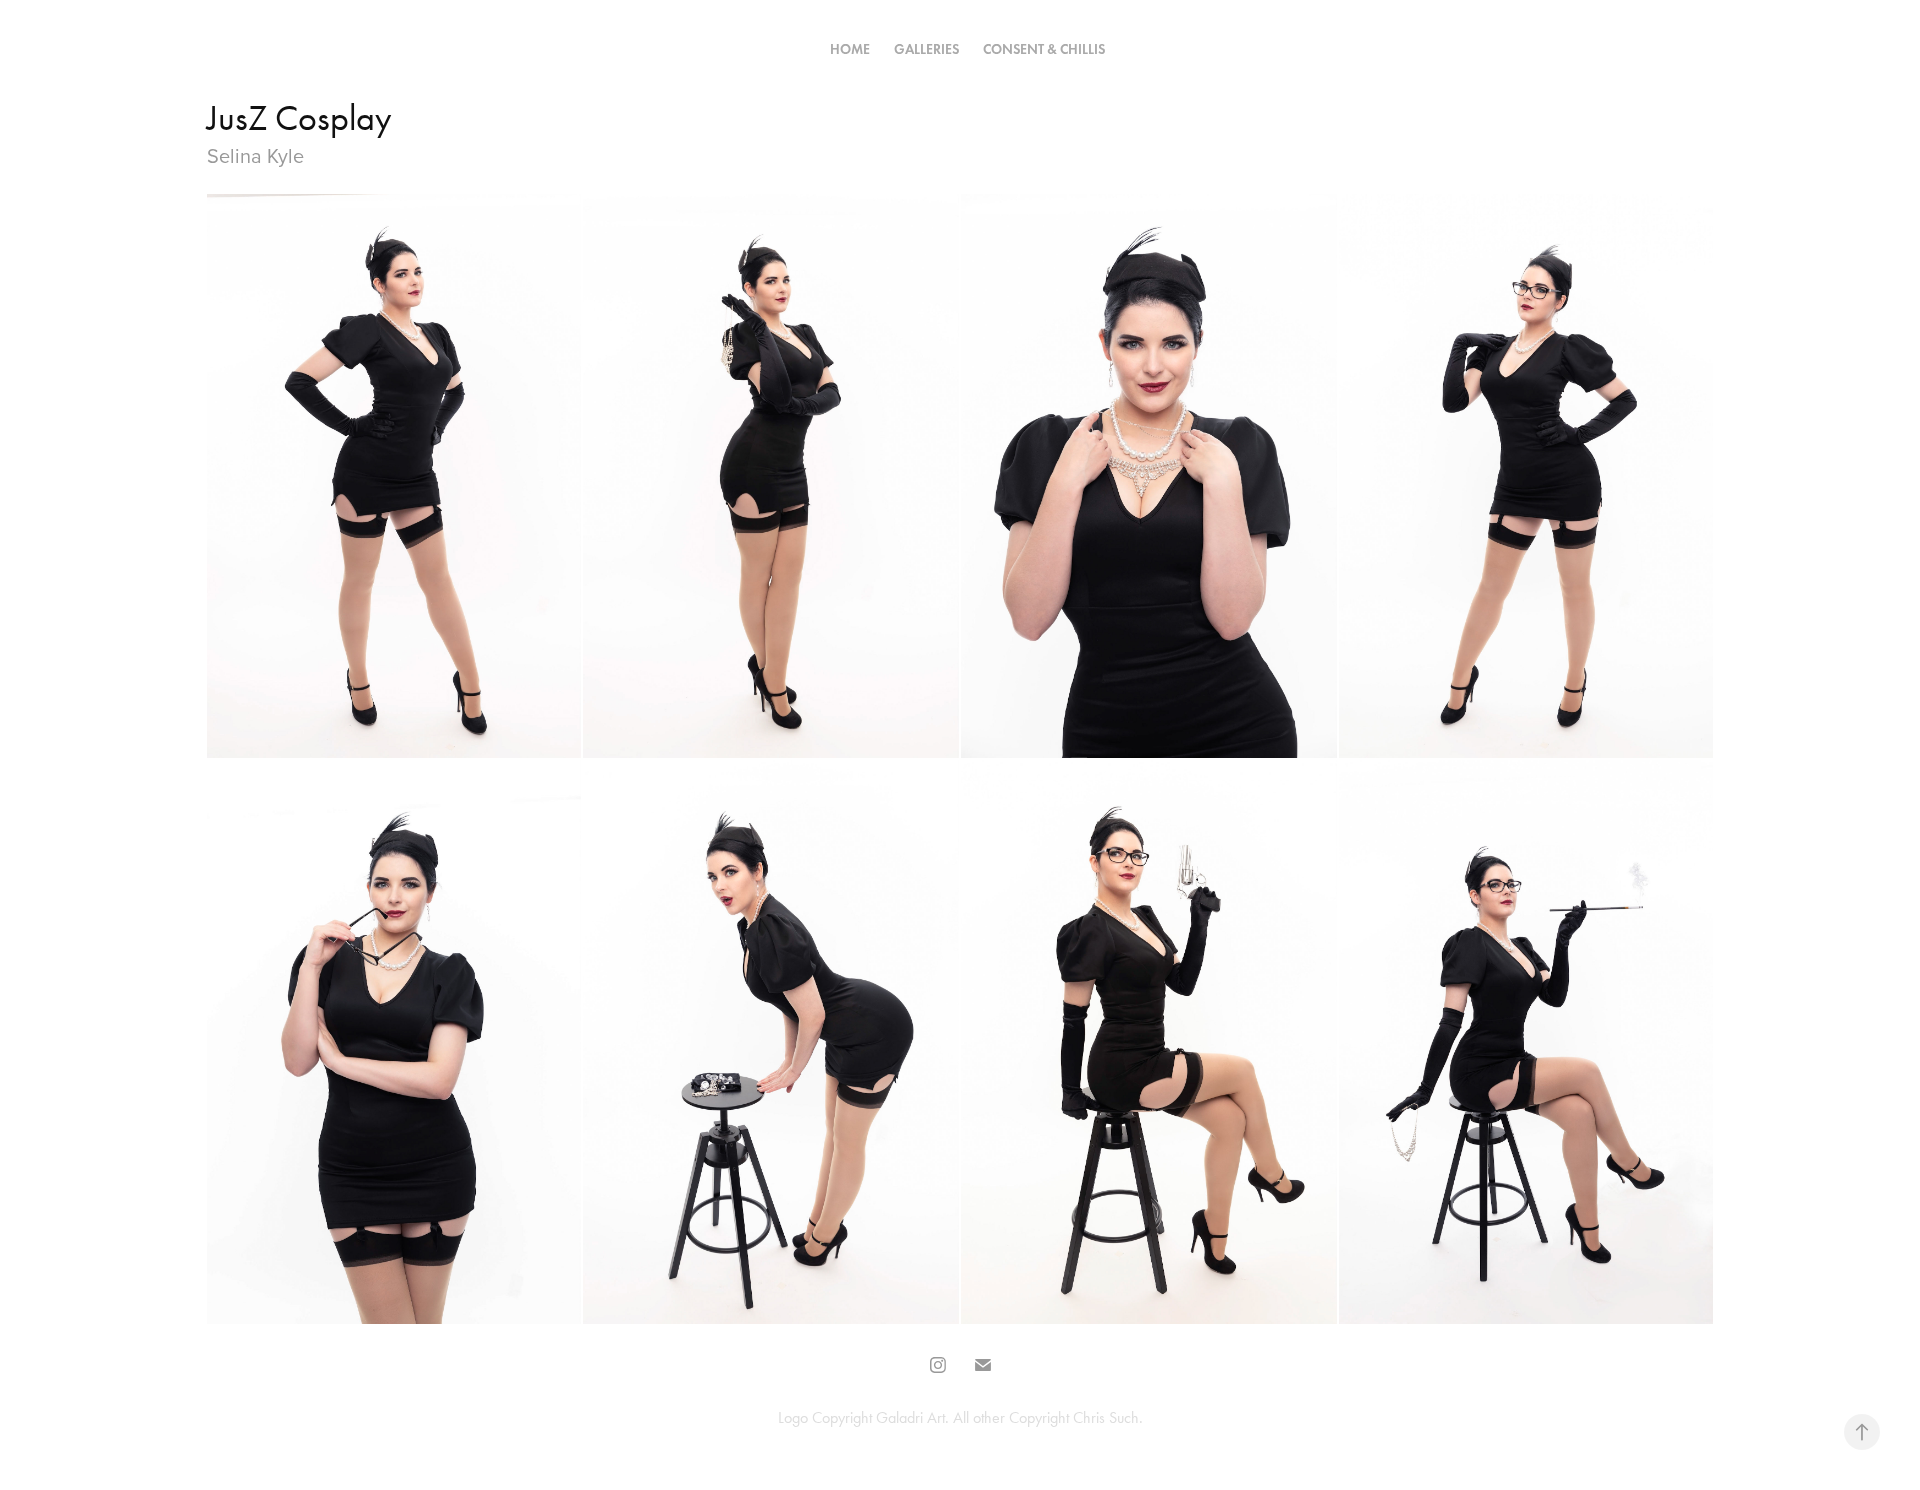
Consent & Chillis (1044, 49)
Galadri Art (910, 1417)
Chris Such (1106, 1417)
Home (850, 49)
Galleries (926, 49)
